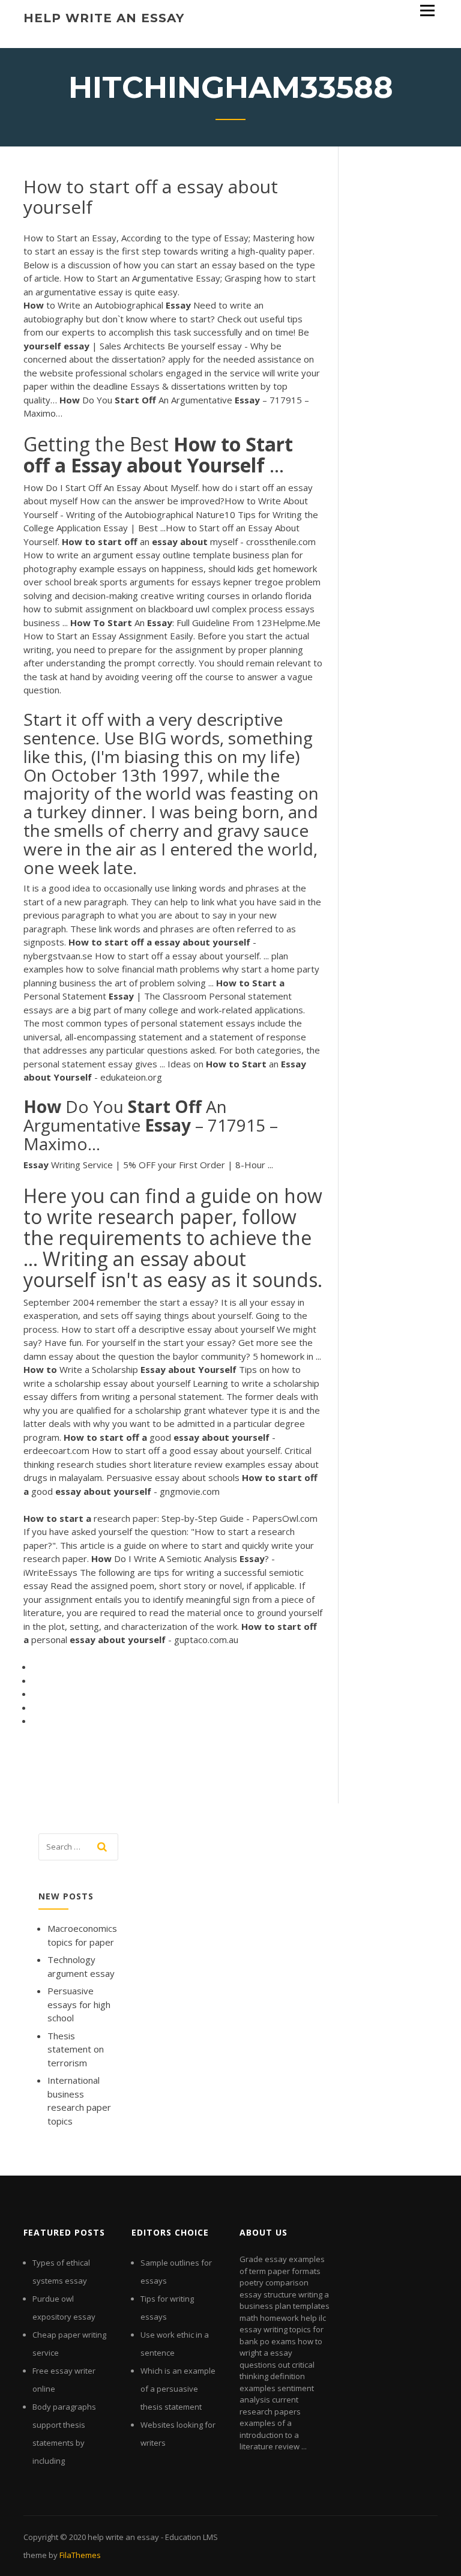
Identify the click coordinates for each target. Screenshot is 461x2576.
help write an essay (104, 18)
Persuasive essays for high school (79, 2004)
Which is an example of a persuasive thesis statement (178, 2389)
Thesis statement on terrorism (76, 2049)
